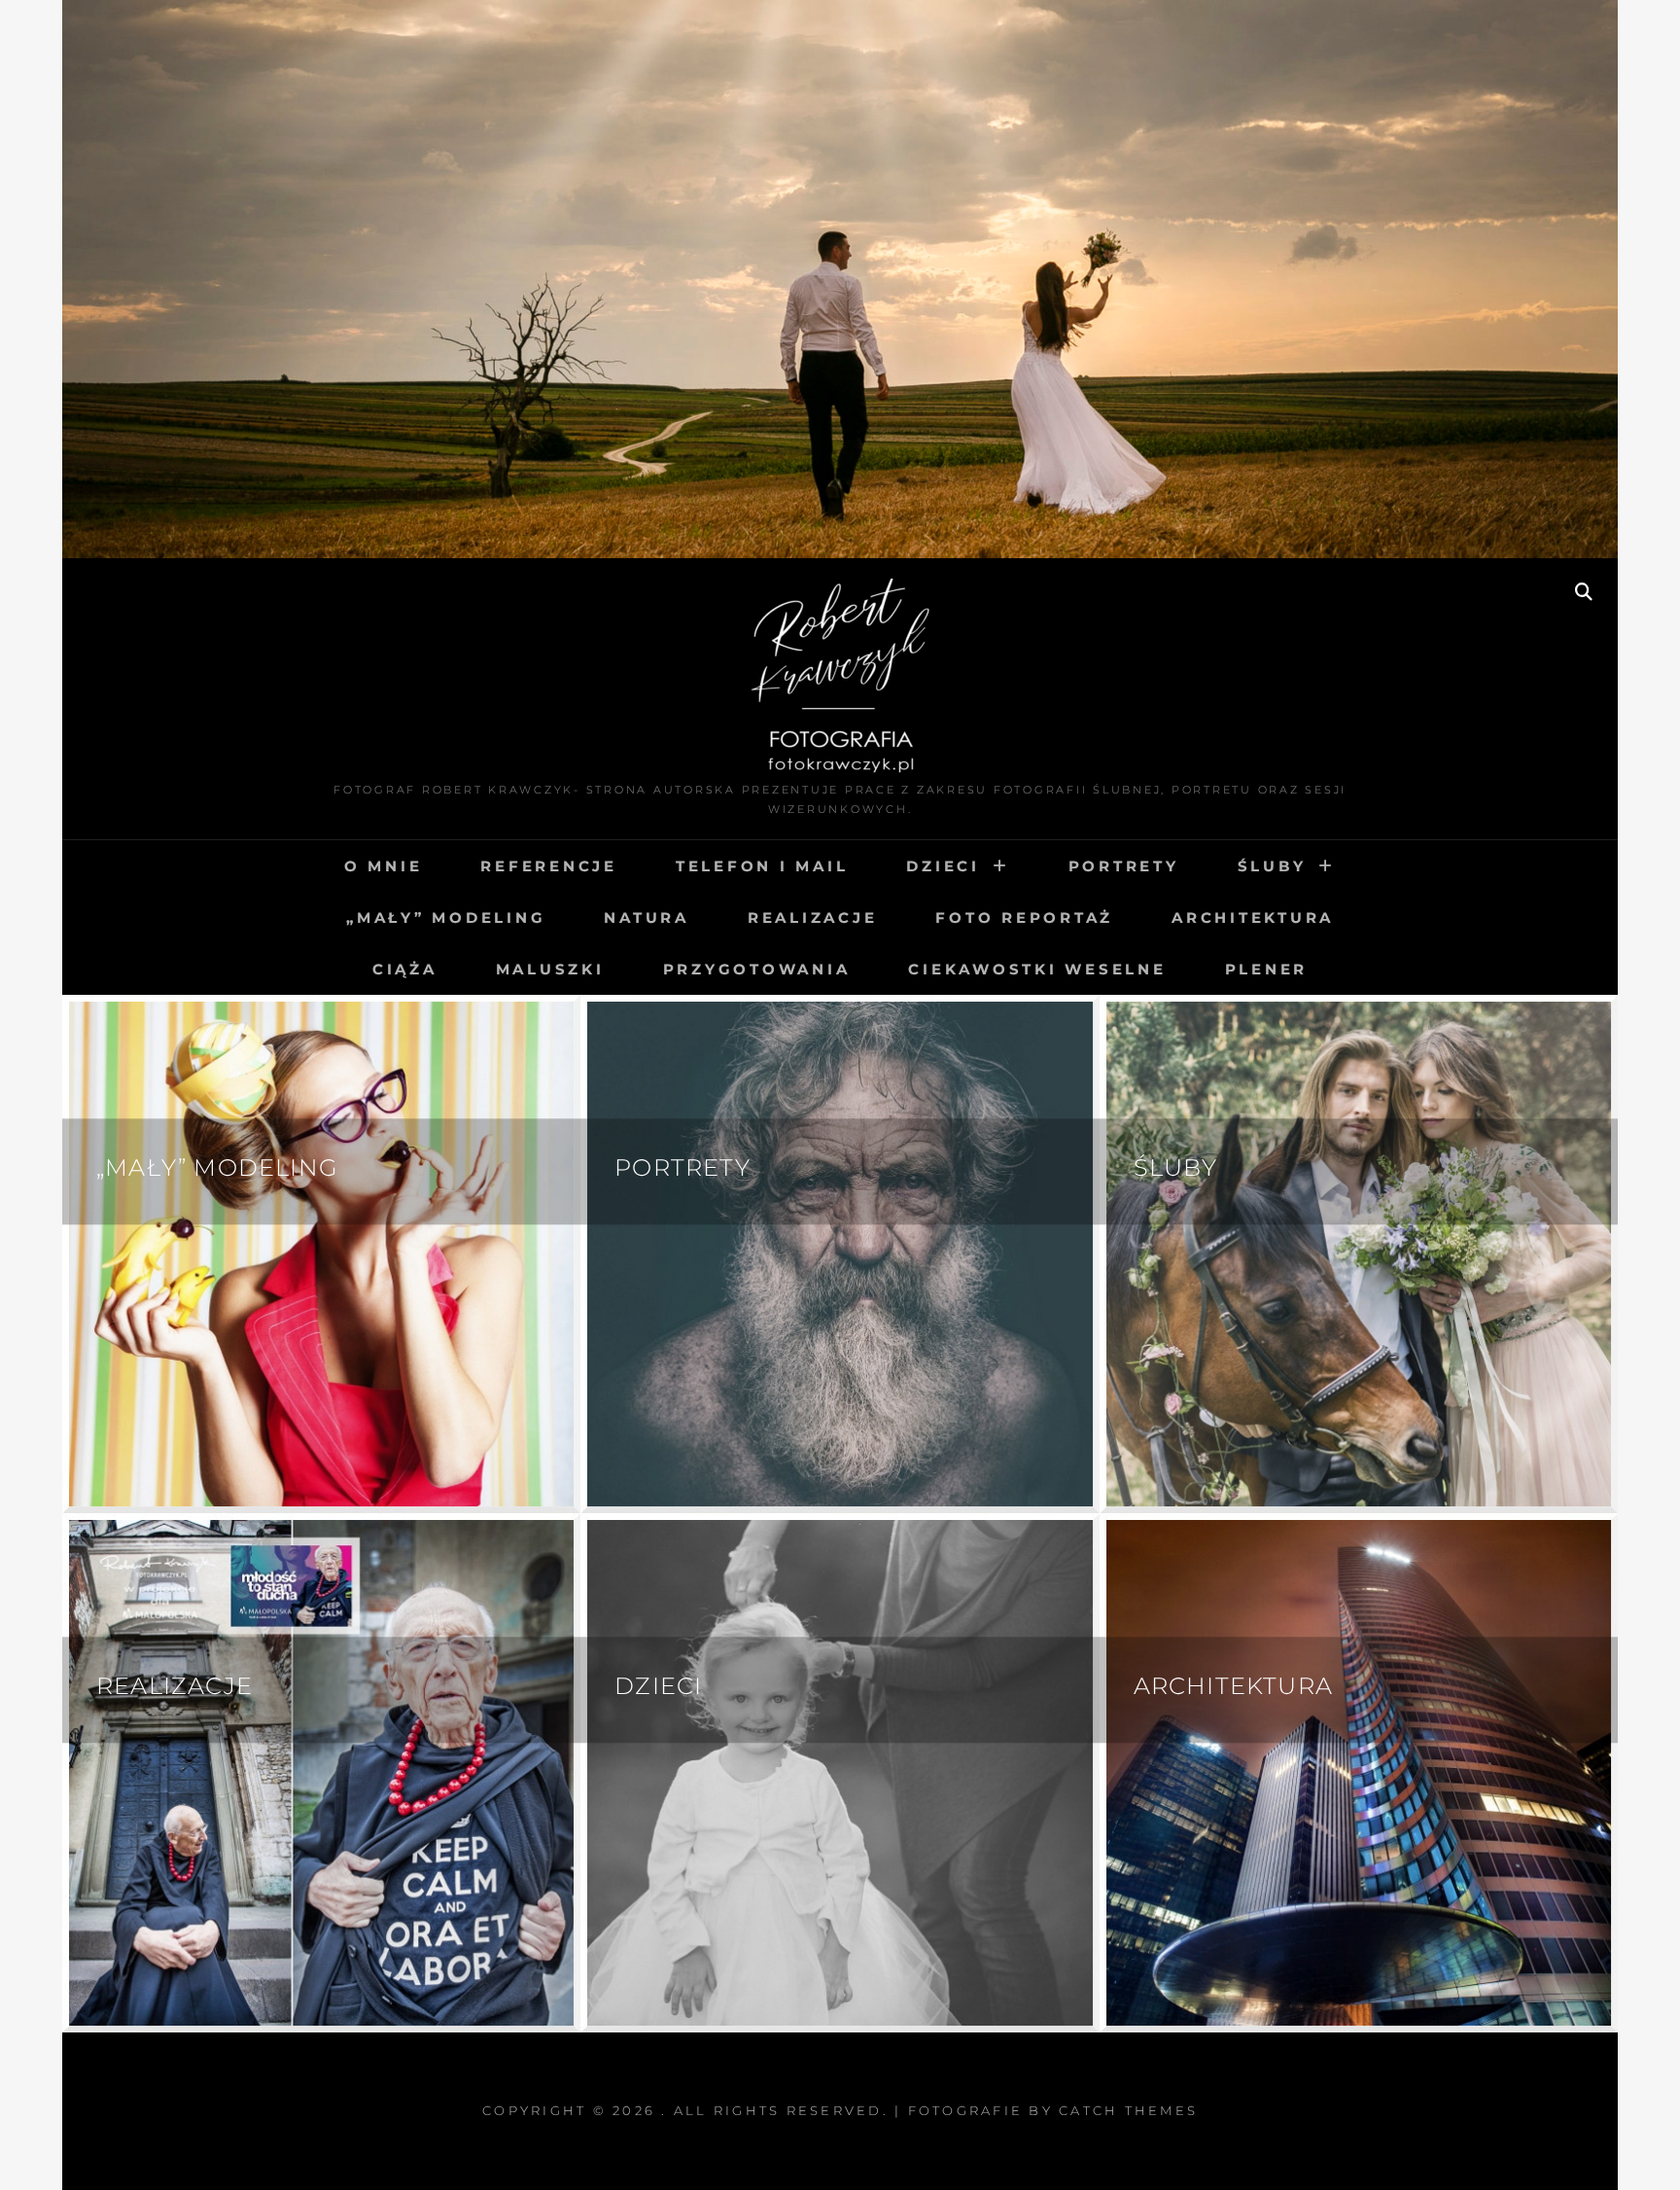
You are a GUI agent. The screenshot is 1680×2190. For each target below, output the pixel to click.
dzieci (943, 866)
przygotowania (757, 969)
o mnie (384, 866)
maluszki (550, 969)
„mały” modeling (446, 918)
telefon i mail (762, 866)
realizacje (813, 918)
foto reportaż (1024, 918)
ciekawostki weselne (1037, 969)
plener (1267, 969)
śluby (1272, 866)
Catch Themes (1128, 2110)
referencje (549, 866)
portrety (1124, 866)
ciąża (405, 969)
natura (647, 918)
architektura (1253, 918)
